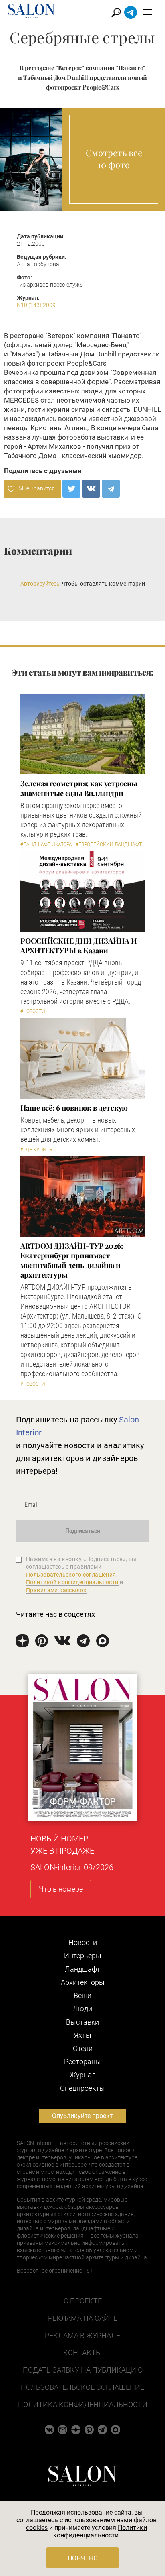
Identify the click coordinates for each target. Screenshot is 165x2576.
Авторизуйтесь (40, 584)
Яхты (83, 2035)
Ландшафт (82, 1969)
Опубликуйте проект (82, 2116)
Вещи (82, 1995)
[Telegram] (111, 489)
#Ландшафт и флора (46, 844)
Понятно (83, 2558)
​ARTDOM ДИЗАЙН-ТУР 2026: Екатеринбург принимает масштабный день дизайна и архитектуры (72, 1260)
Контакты (82, 2353)
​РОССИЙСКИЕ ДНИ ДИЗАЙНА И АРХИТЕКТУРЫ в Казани (79, 946)
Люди (82, 2009)
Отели (83, 2048)
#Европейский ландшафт (109, 844)
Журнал (83, 2075)
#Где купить (36, 1150)
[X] (71, 489)
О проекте (83, 2301)
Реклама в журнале (82, 2335)
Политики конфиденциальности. (100, 2531)
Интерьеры (83, 1956)
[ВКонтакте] (91, 489)
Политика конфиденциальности (83, 2404)
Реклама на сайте (83, 2318)
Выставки (82, 2022)
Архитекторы (83, 1982)
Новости (83, 1942)
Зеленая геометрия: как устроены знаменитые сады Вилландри (79, 788)
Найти (116, 13)
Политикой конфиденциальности (72, 1582)
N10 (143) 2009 (36, 305)
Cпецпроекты (82, 2088)
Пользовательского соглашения (71, 1575)
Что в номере (61, 1889)
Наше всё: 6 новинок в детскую (74, 1108)
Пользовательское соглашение (82, 2387)
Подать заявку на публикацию (83, 2370)
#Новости (33, 1011)
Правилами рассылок (56, 1590)
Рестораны (82, 2062)
